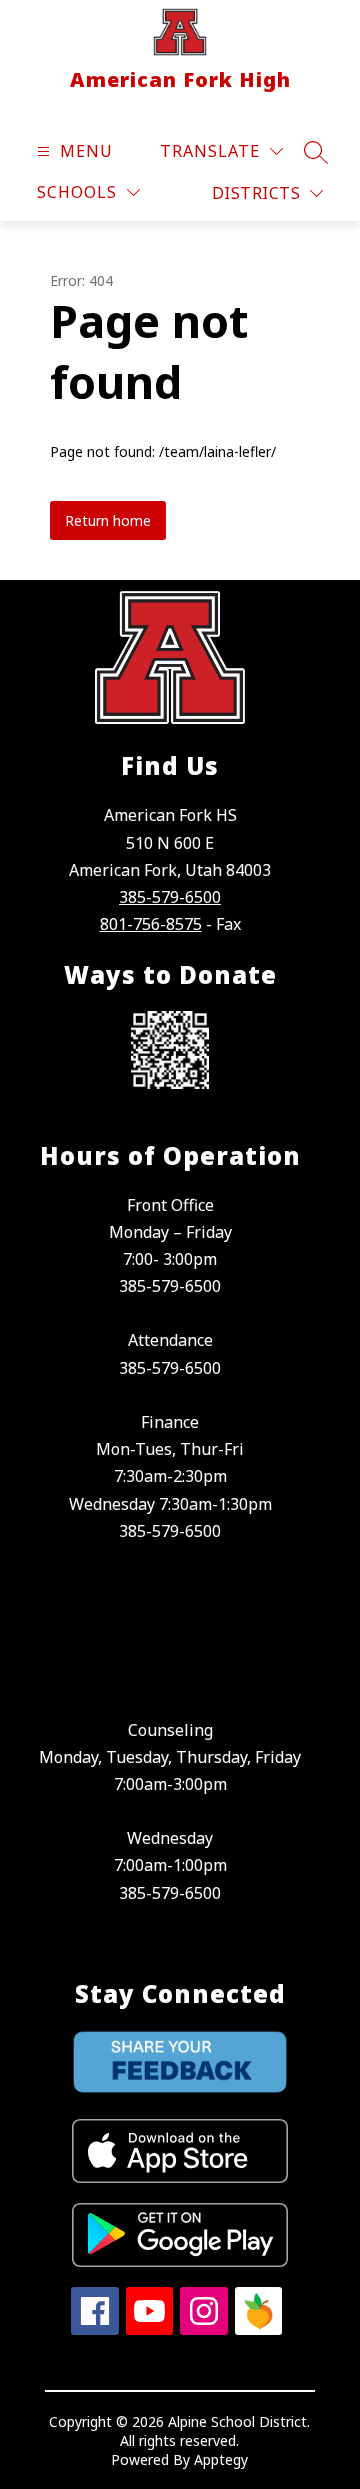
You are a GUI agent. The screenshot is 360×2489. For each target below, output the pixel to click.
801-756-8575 (151, 924)
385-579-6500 (170, 897)
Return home (108, 520)
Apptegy (221, 2459)
